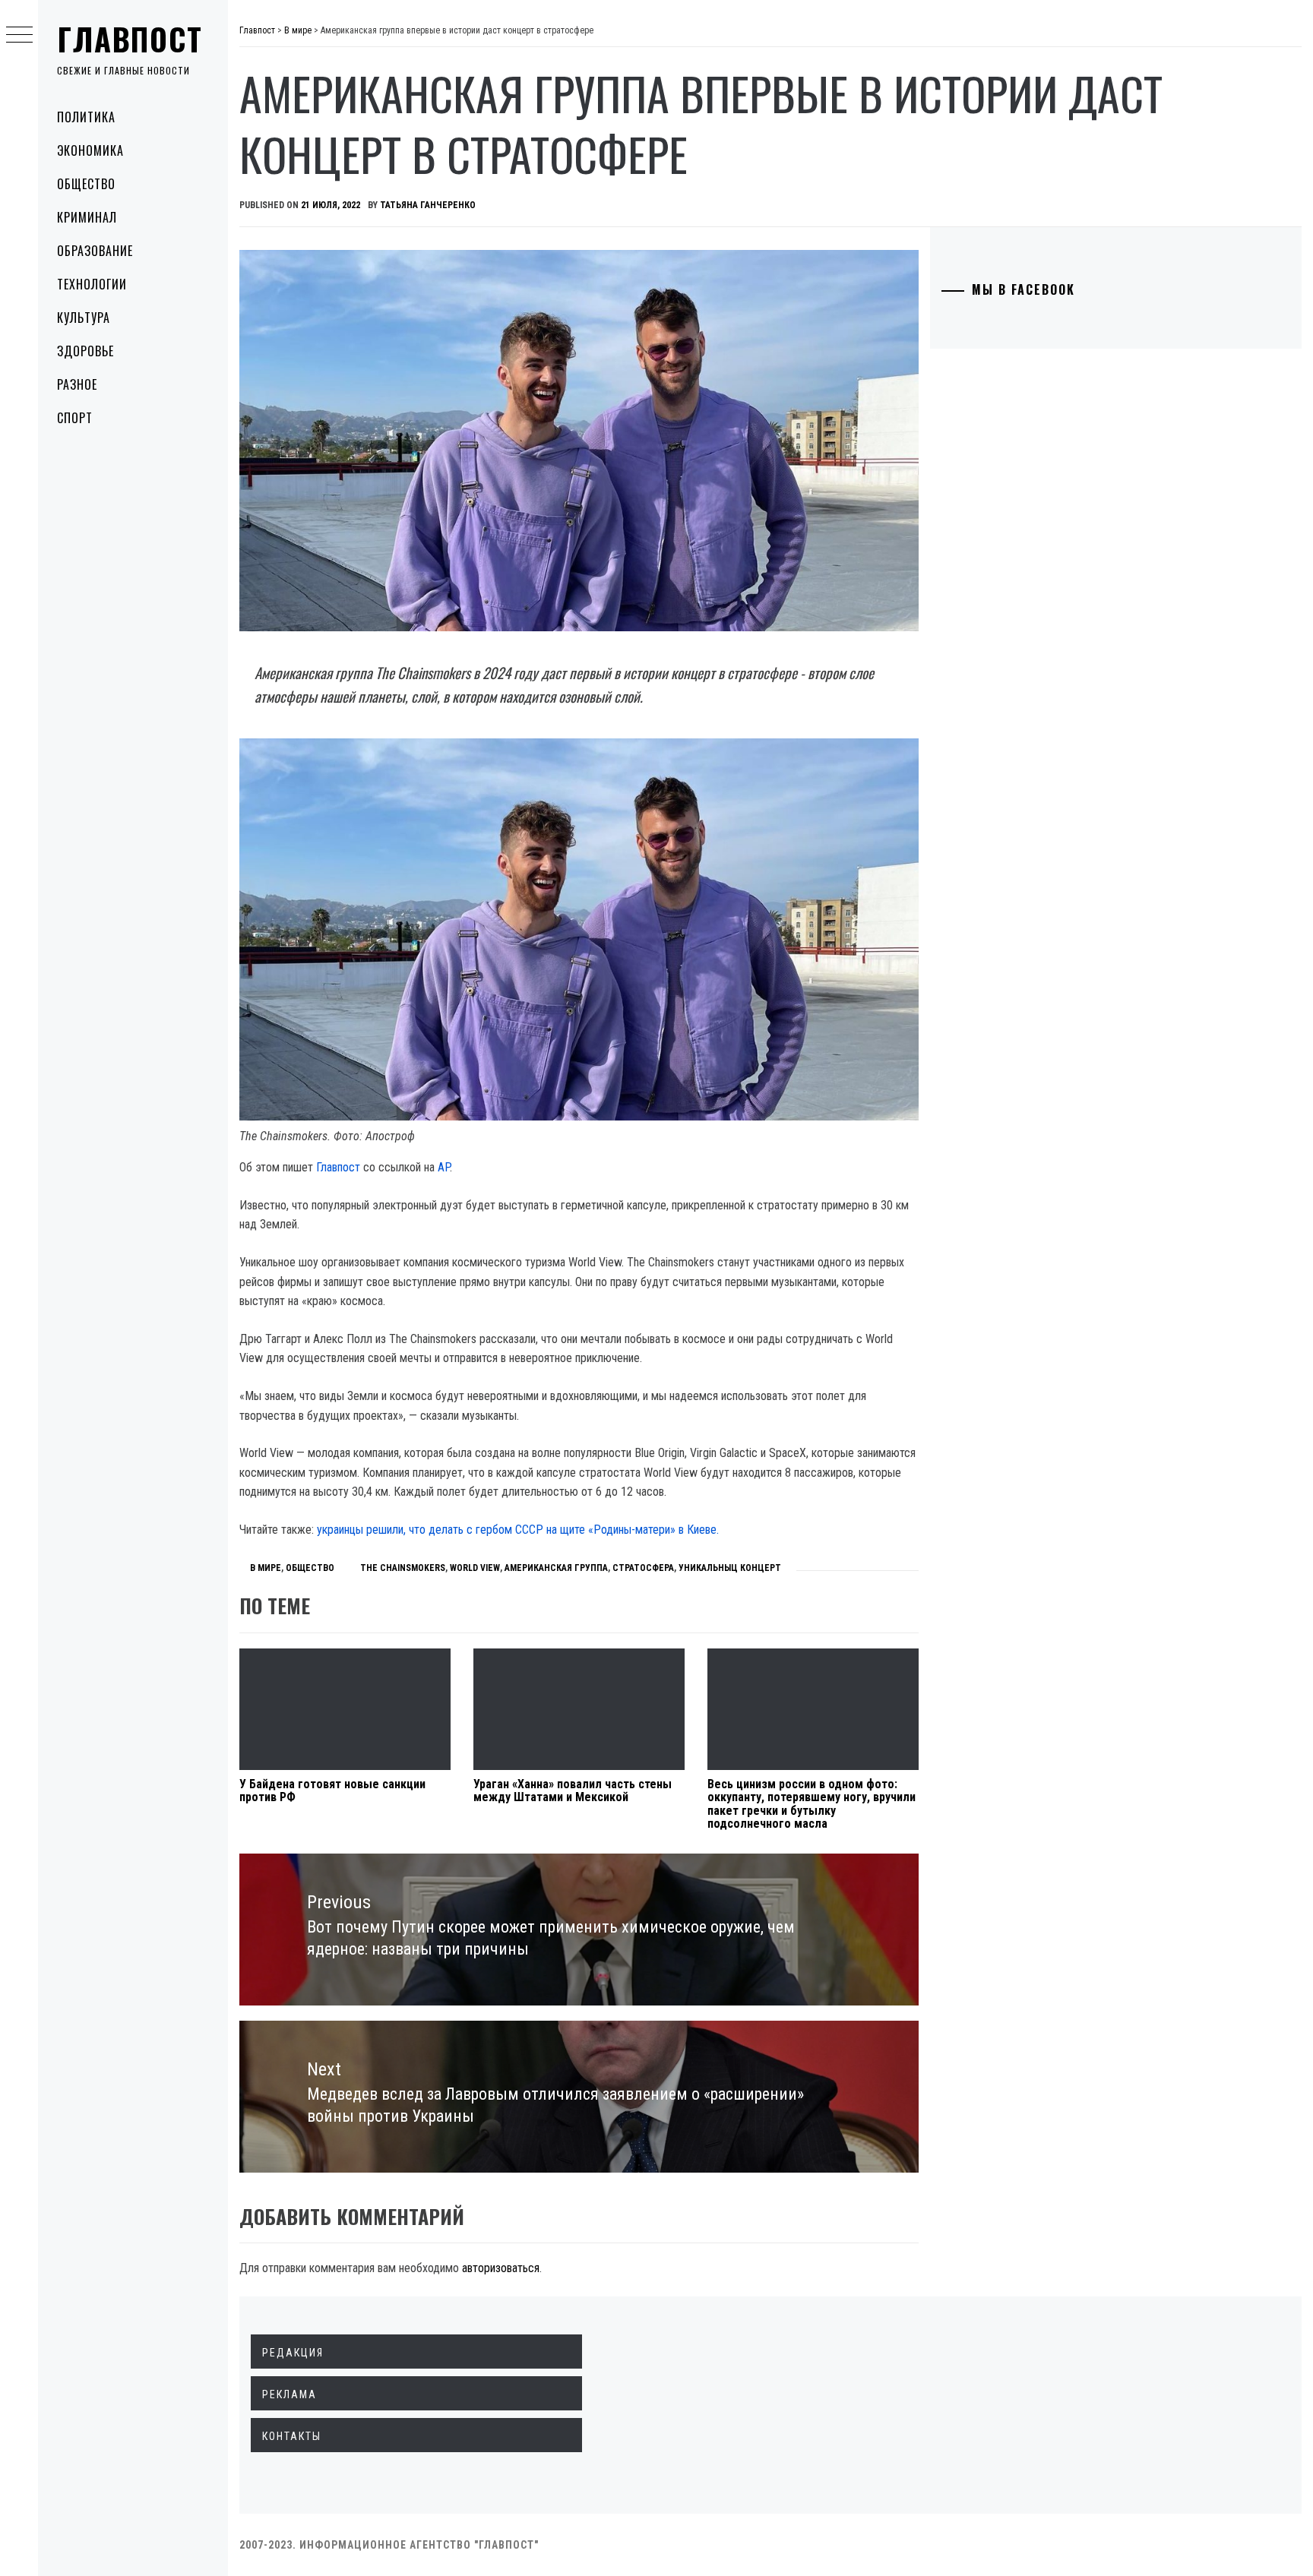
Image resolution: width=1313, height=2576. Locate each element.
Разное (77, 384)
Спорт (75, 418)
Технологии (92, 284)
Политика (86, 117)
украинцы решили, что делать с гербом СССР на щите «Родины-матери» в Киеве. (518, 1530)
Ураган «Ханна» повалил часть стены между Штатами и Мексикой (573, 1791)
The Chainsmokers (403, 1568)
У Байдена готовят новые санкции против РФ (332, 1791)
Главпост (130, 39)
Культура (84, 318)
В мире (266, 1568)
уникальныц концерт (730, 1568)
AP (444, 1167)
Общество (86, 184)
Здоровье (85, 351)
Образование (95, 251)
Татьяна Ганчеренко (428, 205)
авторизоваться (501, 2268)
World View (475, 1568)
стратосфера (643, 1568)
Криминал (87, 217)
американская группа (556, 1568)
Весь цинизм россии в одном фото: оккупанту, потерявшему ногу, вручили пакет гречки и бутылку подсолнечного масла (812, 1804)
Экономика (90, 150)
